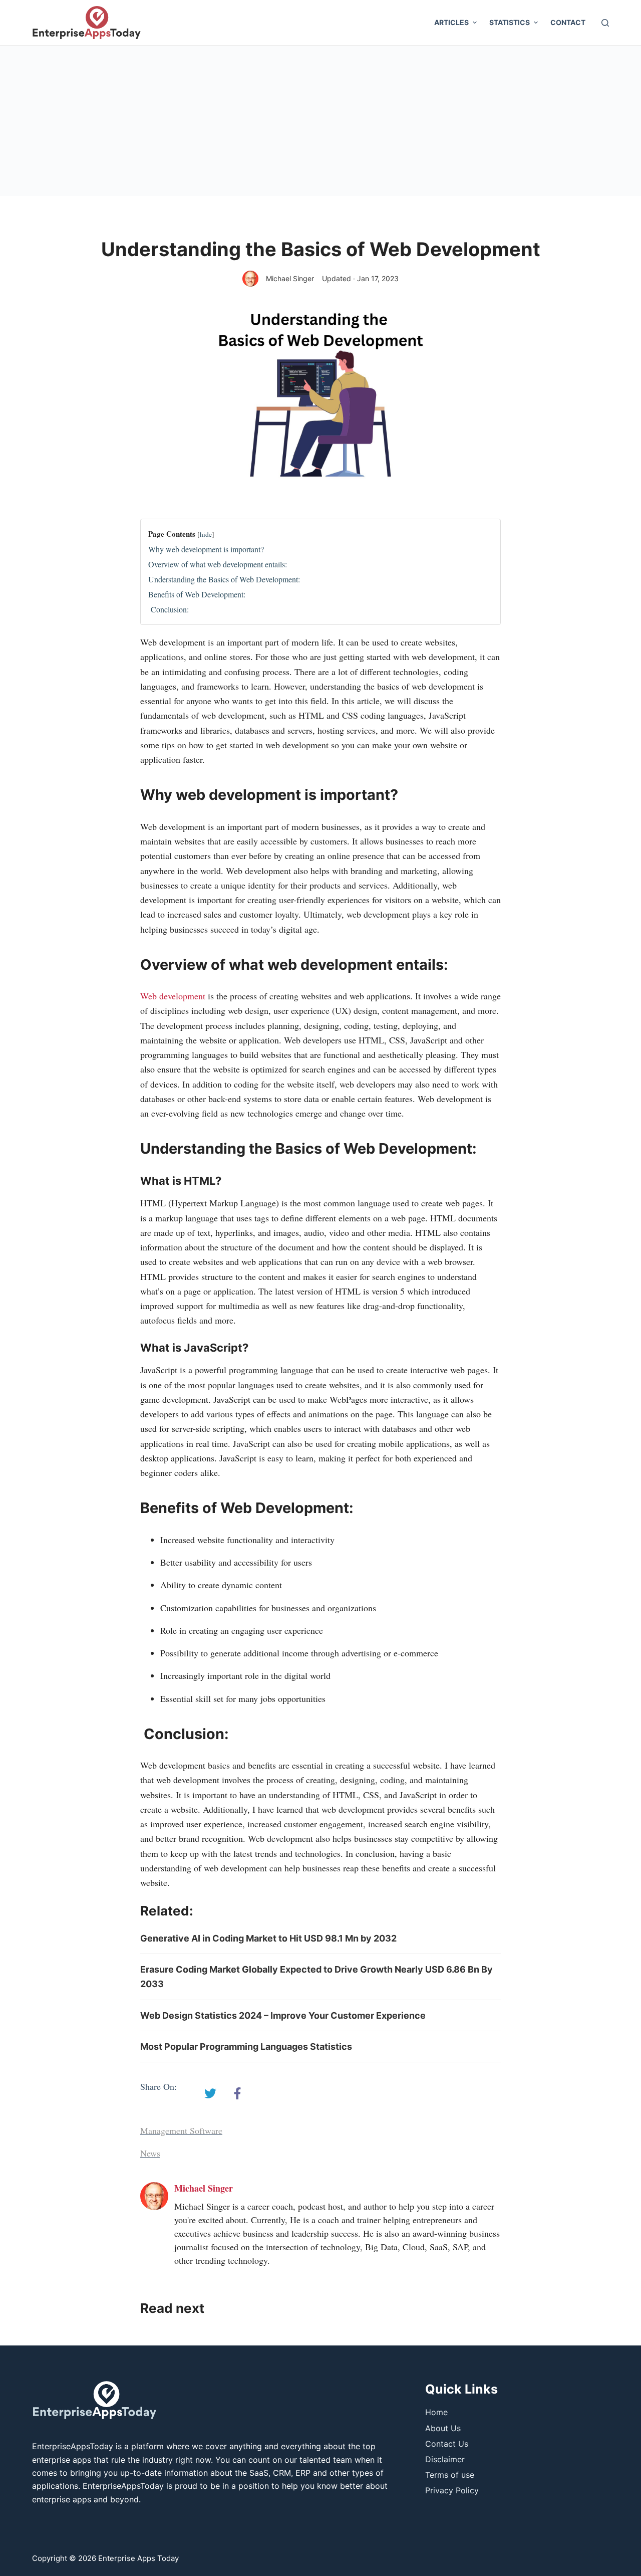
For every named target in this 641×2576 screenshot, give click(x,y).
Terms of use (450, 2475)
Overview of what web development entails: (218, 564)
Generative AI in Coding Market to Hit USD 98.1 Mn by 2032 (268, 1938)
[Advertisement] (320, 121)
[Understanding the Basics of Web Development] (210, 2093)
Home (436, 2412)
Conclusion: (169, 609)
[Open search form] (605, 23)
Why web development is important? (206, 549)
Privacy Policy (452, 2490)
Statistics (510, 22)
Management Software (181, 2130)
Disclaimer (445, 2459)
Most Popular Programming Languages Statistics (246, 2047)
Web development (173, 996)
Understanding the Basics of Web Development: (224, 579)
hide (206, 534)
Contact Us (447, 2444)
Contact (568, 22)
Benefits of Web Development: (197, 594)
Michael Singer (290, 278)
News (150, 2153)
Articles (451, 22)
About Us (443, 2428)
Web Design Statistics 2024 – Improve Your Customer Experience (283, 2015)
